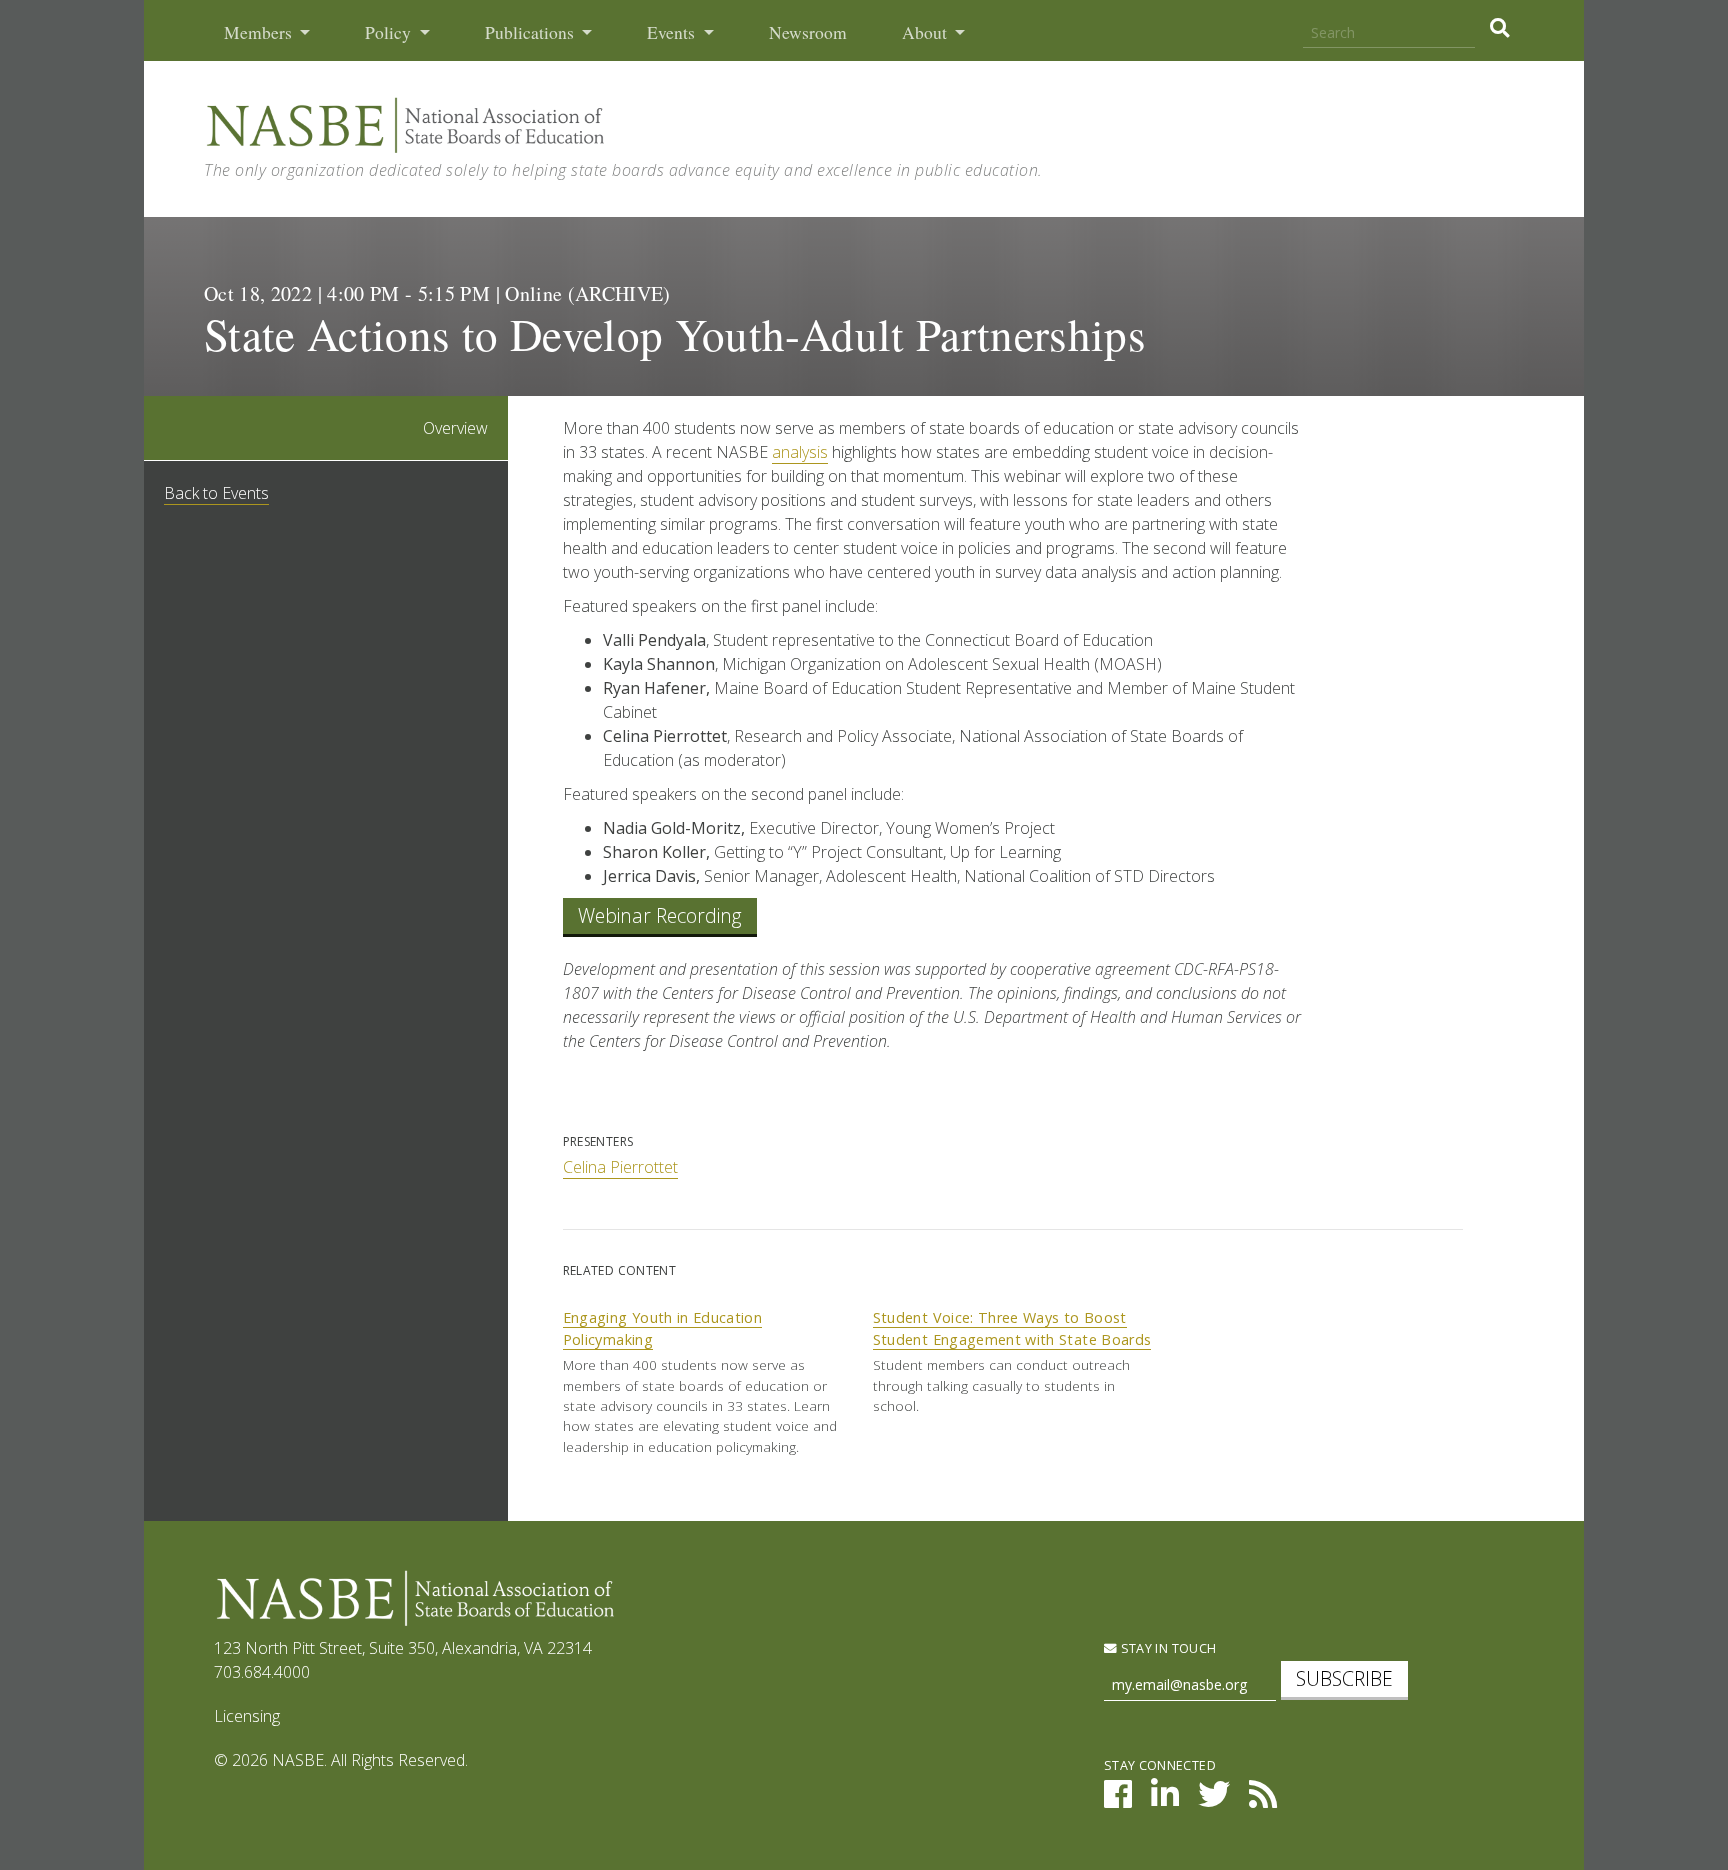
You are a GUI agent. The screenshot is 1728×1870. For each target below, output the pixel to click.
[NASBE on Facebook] (1118, 1800)
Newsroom (808, 32)
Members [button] (260, 32)
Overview (455, 428)
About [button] (926, 32)
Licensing (247, 1716)
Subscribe (1344, 1678)
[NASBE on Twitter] (1214, 1800)
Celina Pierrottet (620, 1167)
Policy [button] (390, 32)
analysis (800, 452)
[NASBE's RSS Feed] (1263, 1800)
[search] (1499, 28)
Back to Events (216, 493)
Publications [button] (531, 32)
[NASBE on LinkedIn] (1165, 1800)
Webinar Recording (660, 915)
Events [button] (673, 32)
